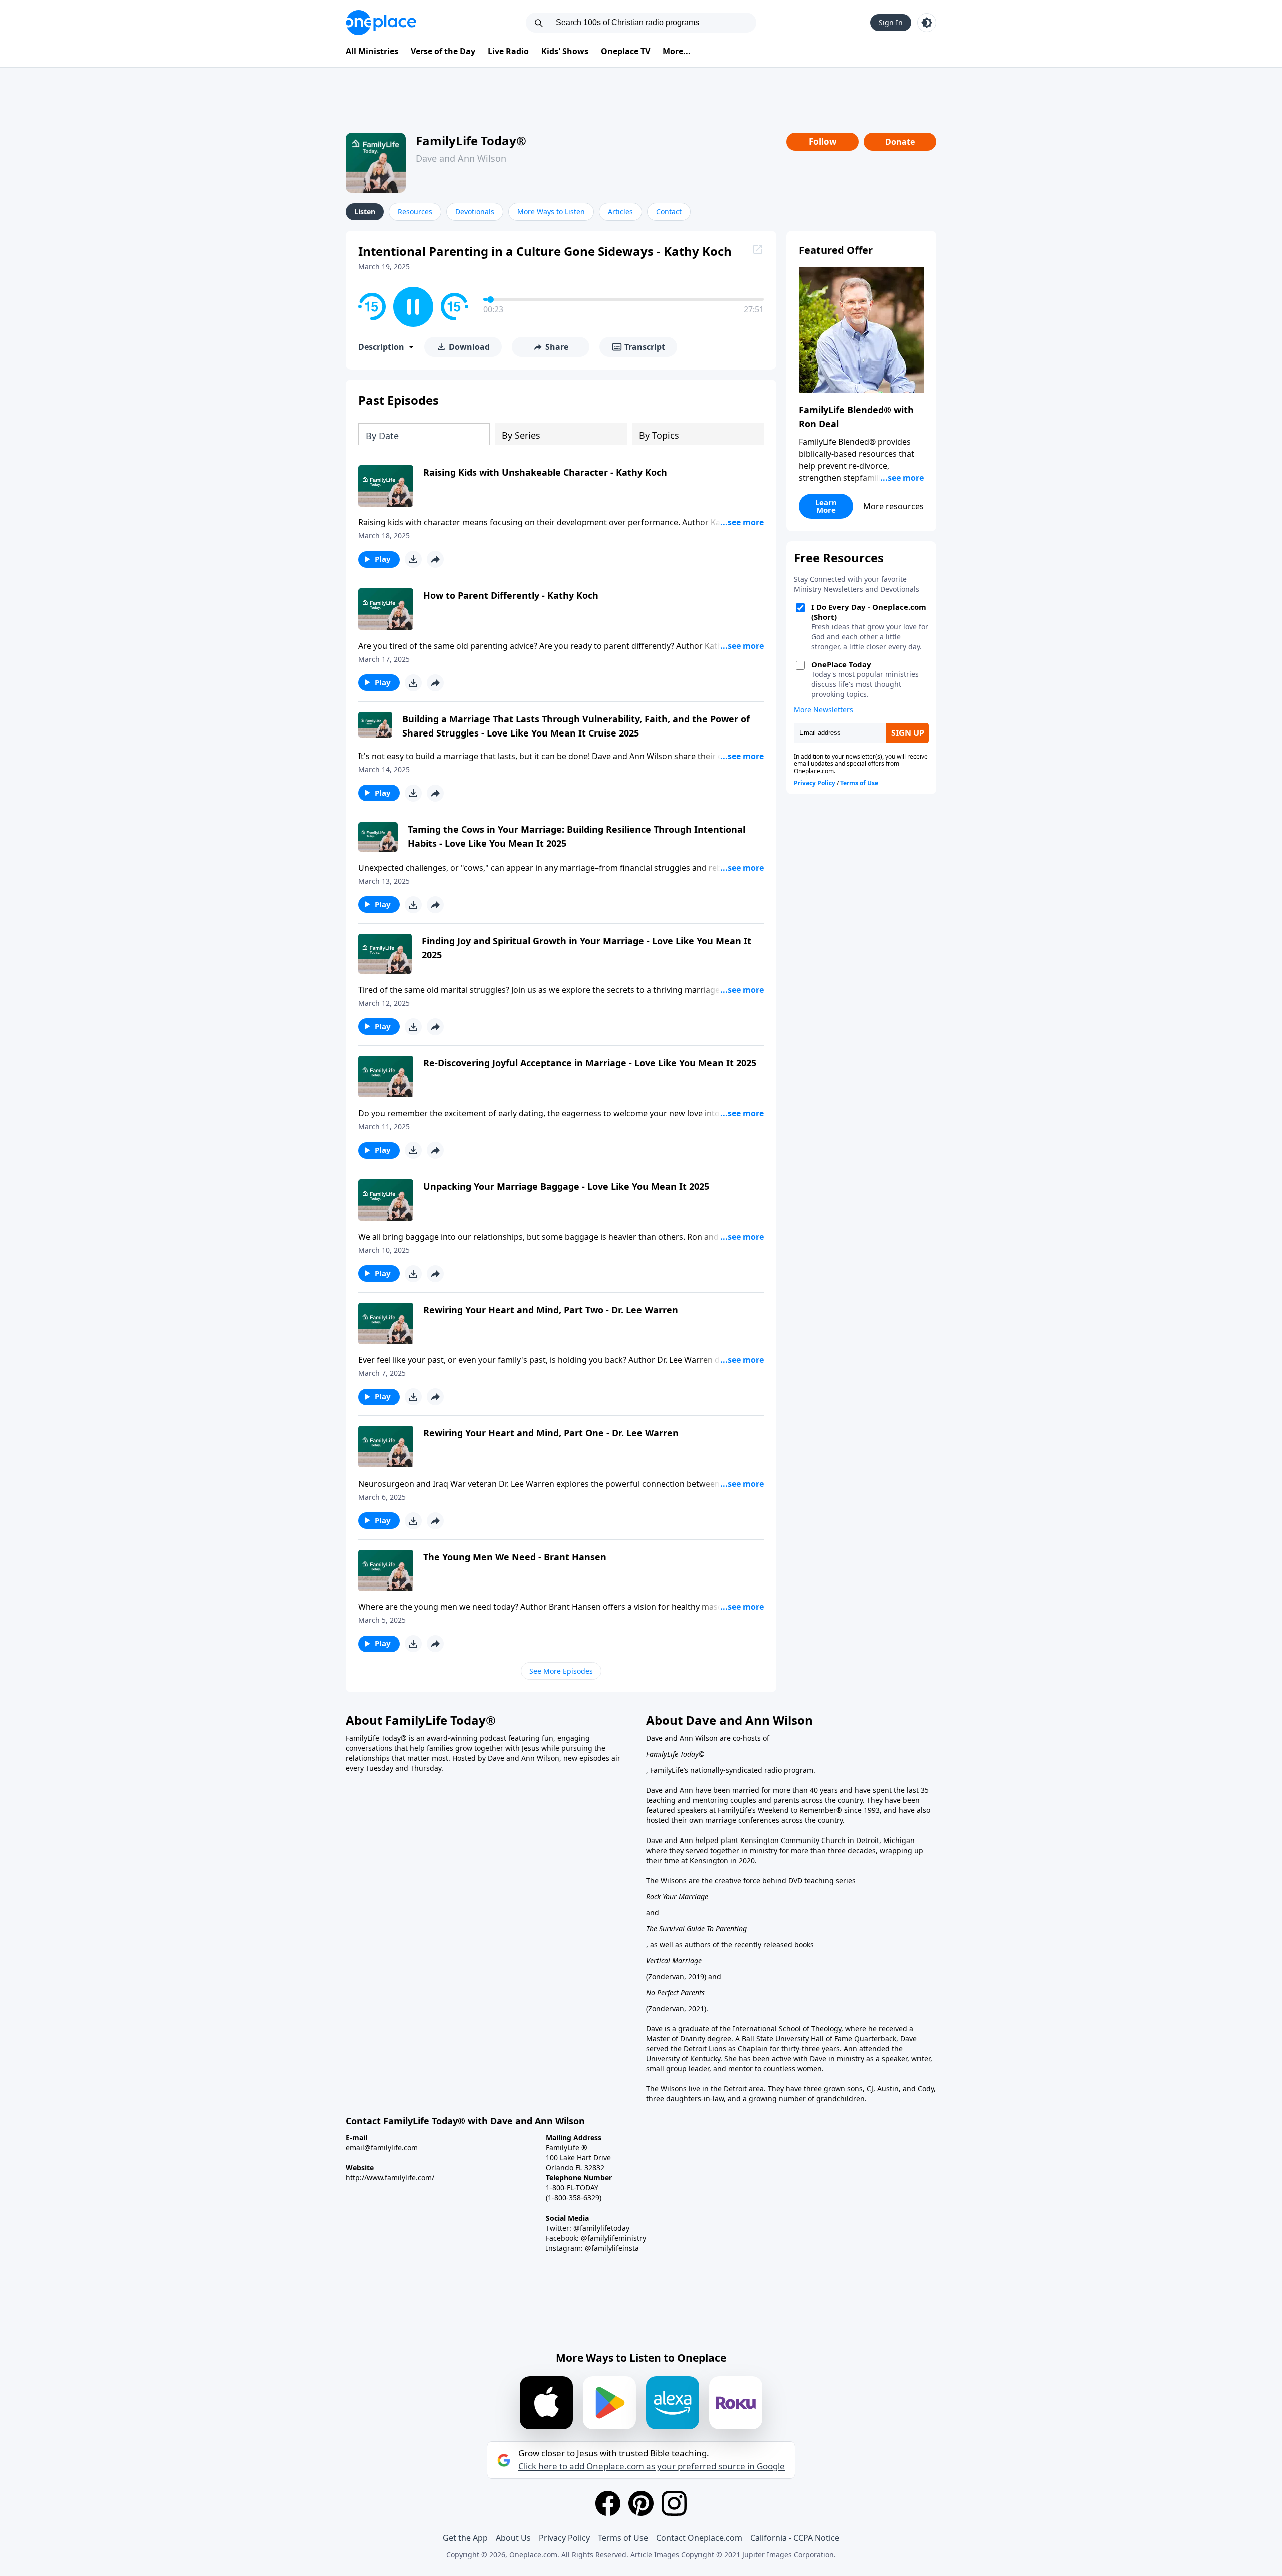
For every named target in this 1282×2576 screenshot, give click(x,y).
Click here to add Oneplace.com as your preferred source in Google (652, 2466)
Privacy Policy (564, 2538)
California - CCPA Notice (795, 2538)
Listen (365, 212)
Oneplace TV (625, 51)
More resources (894, 506)
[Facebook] (608, 2503)
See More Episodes (561, 1671)
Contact (669, 212)
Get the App (465, 2538)
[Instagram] (674, 2503)
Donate (900, 142)
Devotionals (475, 212)
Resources (415, 212)
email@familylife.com (382, 2148)
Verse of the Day (443, 51)
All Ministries (372, 51)
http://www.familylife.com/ (390, 2178)
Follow (823, 141)
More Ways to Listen (551, 212)
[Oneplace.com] (381, 23)
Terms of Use (623, 2538)
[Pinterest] (641, 2503)
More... (677, 51)
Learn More (826, 506)
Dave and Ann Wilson (461, 158)
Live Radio (508, 51)
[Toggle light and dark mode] (927, 23)
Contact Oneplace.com (699, 2538)
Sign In (891, 22)
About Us (513, 2538)
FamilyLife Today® (471, 140)
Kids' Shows (565, 51)
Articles (620, 212)
